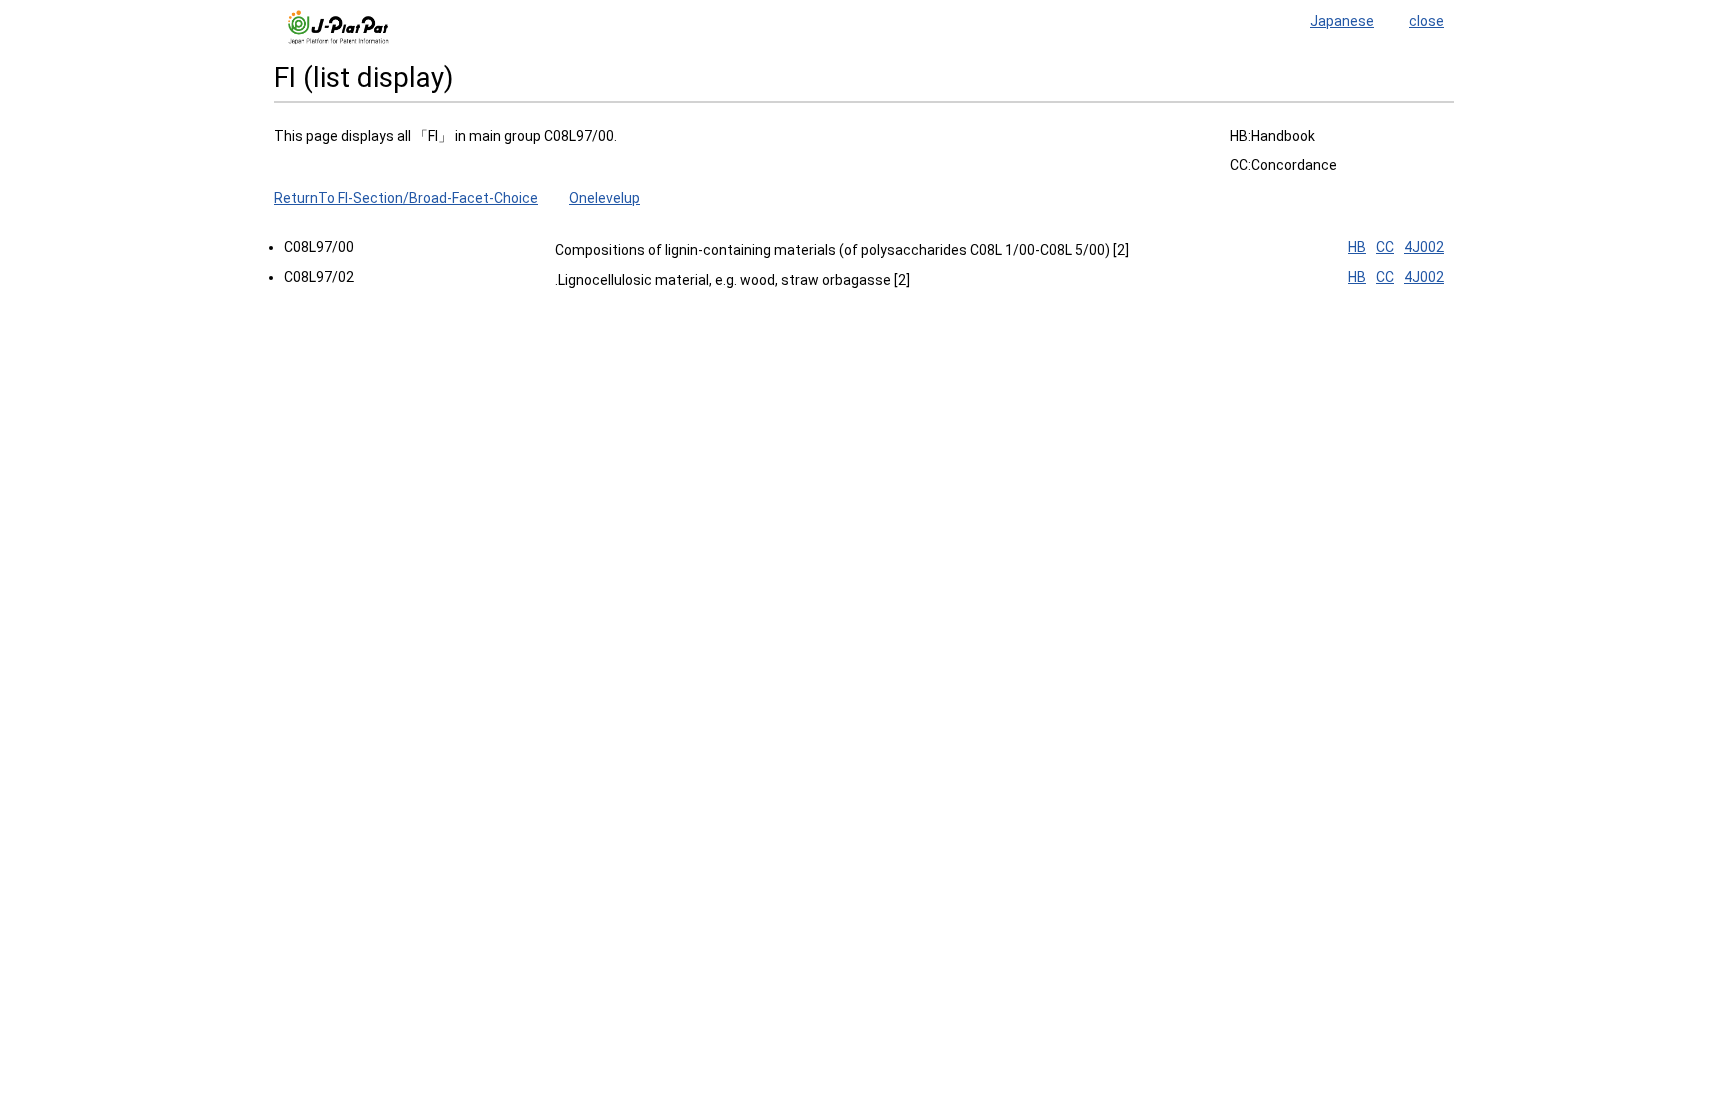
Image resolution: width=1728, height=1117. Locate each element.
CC (1385, 247)
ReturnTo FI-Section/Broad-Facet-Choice (406, 198)
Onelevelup (604, 198)
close (1426, 21)
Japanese (1342, 21)
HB (1357, 247)
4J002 (1424, 247)
